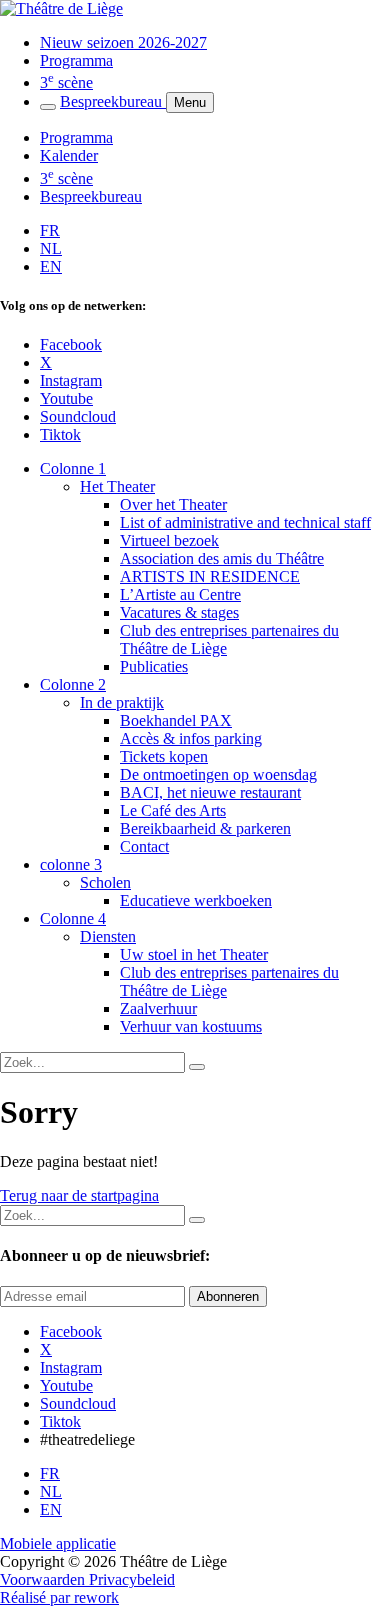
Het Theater (117, 486)
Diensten (108, 936)
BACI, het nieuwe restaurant (210, 792)
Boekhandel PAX (176, 720)
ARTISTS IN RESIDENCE (210, 576)
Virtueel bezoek (169, 540)
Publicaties (154, 666)
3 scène (66, 82)
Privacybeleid (132, 1579)
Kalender (69, 155)
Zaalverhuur (158, 1008)
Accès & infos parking (191, 738)
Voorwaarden (44, 1579)
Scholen (105, 882)
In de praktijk (122, 702)
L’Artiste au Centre (180, 594)
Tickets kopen (164, 756)
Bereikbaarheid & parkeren (205, 828)
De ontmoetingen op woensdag (218, 774)
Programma (76, 60)
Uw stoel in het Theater (194, 954)
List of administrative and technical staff (245, 522)
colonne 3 (71, 864)
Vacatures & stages (179, 612)
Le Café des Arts (173, 810)
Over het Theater (173, 504)
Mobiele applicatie (58, 1543)
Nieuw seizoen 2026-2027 (123, 42)
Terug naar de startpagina (79, 1195)
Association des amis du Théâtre (222, 558)
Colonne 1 (73, 468)
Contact (144, 846)
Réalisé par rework (59, 1597)
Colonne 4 (73, 918)
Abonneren (228, 1296)
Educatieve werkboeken (196, 900)
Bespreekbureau (113, 101)
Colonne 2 (73, 684)
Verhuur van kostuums (191, 1026)
